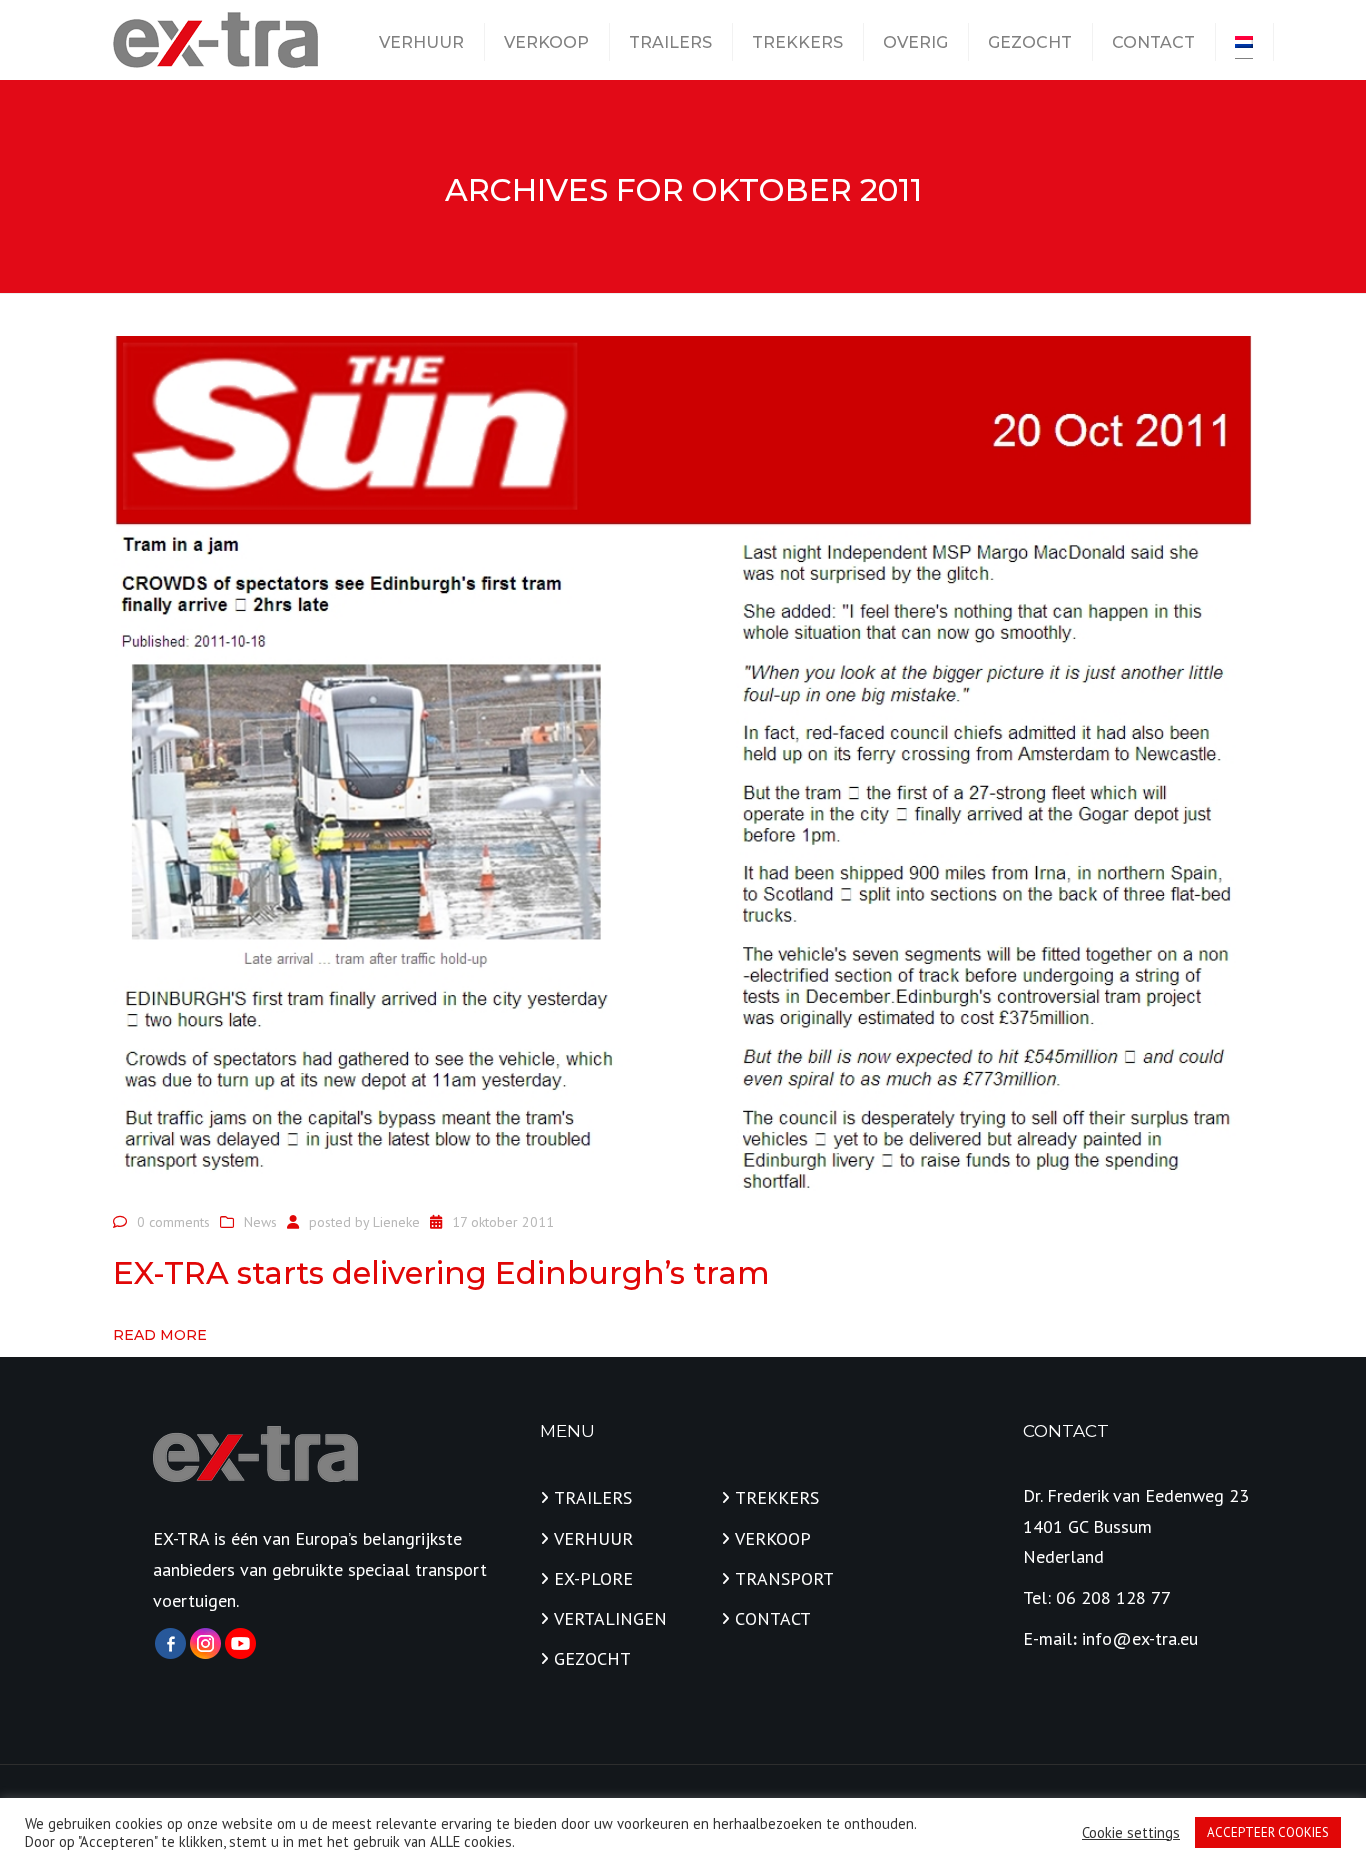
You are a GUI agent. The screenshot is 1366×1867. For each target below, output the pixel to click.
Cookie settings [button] (1131, 1833)
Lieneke (396, 1222)
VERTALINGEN (610, 1618)
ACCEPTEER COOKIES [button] (1268, 1832)
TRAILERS (670, 42)
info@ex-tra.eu (1140, 1638)
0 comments (173, 1222)
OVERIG (915, 42)
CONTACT (1153, 42)
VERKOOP (546, 42)
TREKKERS (797, 42)
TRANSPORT (784, 1578)
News (260, 1222)
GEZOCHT (1030, 42)
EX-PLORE (593, 1578)
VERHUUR (421, 42)
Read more (160, 1335)
